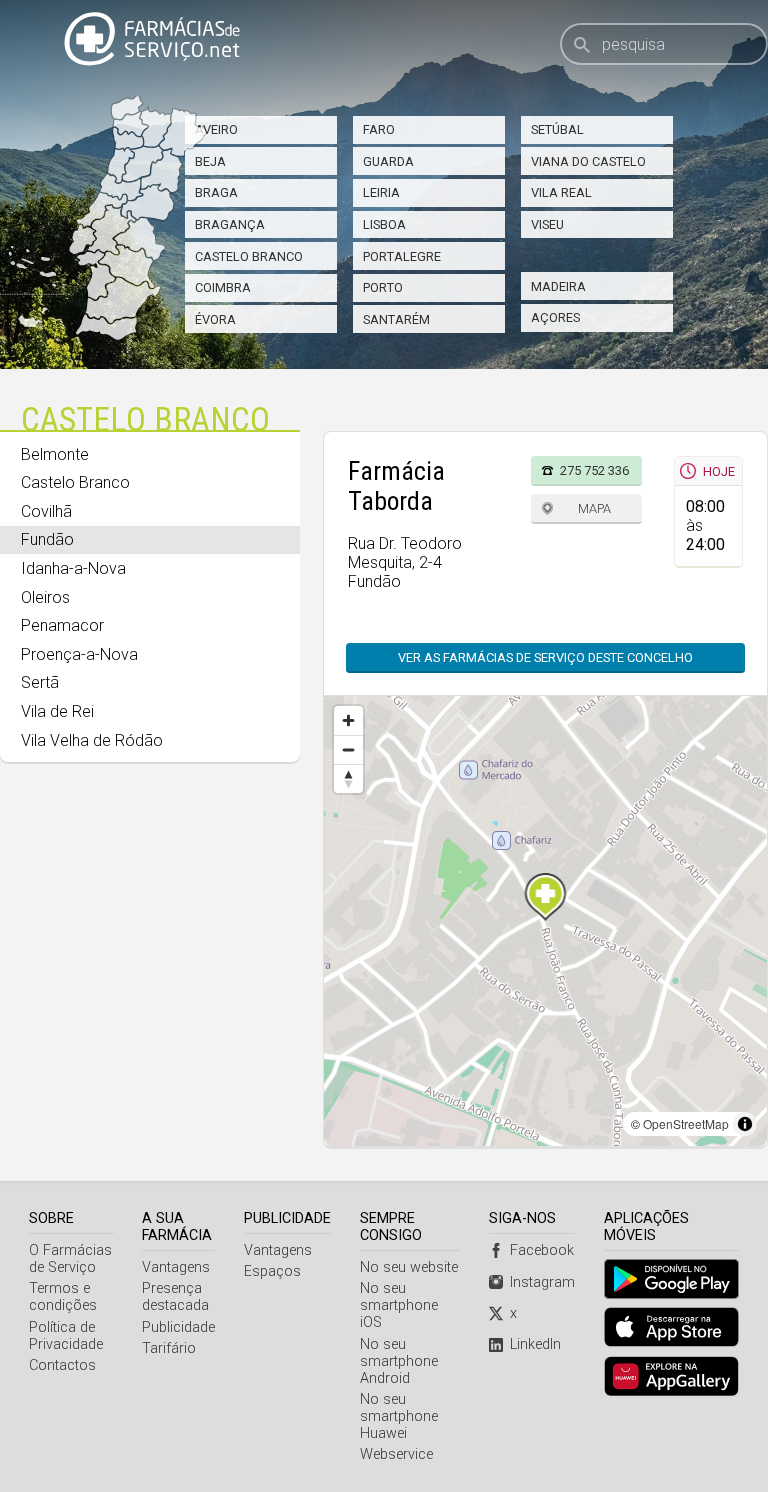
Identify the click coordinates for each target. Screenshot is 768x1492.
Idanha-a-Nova (73, 568)
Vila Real (561, 192)
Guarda (388, 161)
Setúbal (557, 129)
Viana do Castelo (588, 161)
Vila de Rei (57, 711)
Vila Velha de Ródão (92, 740)
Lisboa (384, 224)
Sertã (40, 682)
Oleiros (45, 597)
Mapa (594, 508)
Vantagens (176, 1267)
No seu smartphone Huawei (399, 1416)
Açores (555, 317)
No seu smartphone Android (399, 1361)
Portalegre (402, 256)
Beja (210, 161)
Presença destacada (175, 1297)
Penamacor (62, 625)
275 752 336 (594, 470)
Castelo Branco (249, 256)
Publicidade (178, 1327)
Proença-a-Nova (79, 654)
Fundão (47, 539)
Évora (215, 319)
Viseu (547, 224)
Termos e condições (63, 1297)
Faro (379, 129)
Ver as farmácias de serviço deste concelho (545, 657)
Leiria (381, 192)
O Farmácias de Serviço (70, 1259)
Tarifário (169, 1348)
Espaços (272, 1271)
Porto (383, 287)
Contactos (62, 1365)
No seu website (409, 1267)
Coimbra (223, 287)
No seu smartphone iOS (399, 1305)
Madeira (558, 286)
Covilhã (46, 511)
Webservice (396, 1454)
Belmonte (55, 454)
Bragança (230, 224)
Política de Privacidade (66, 1336)
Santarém (396, 319)
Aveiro (216, 129)
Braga (216, 192)
